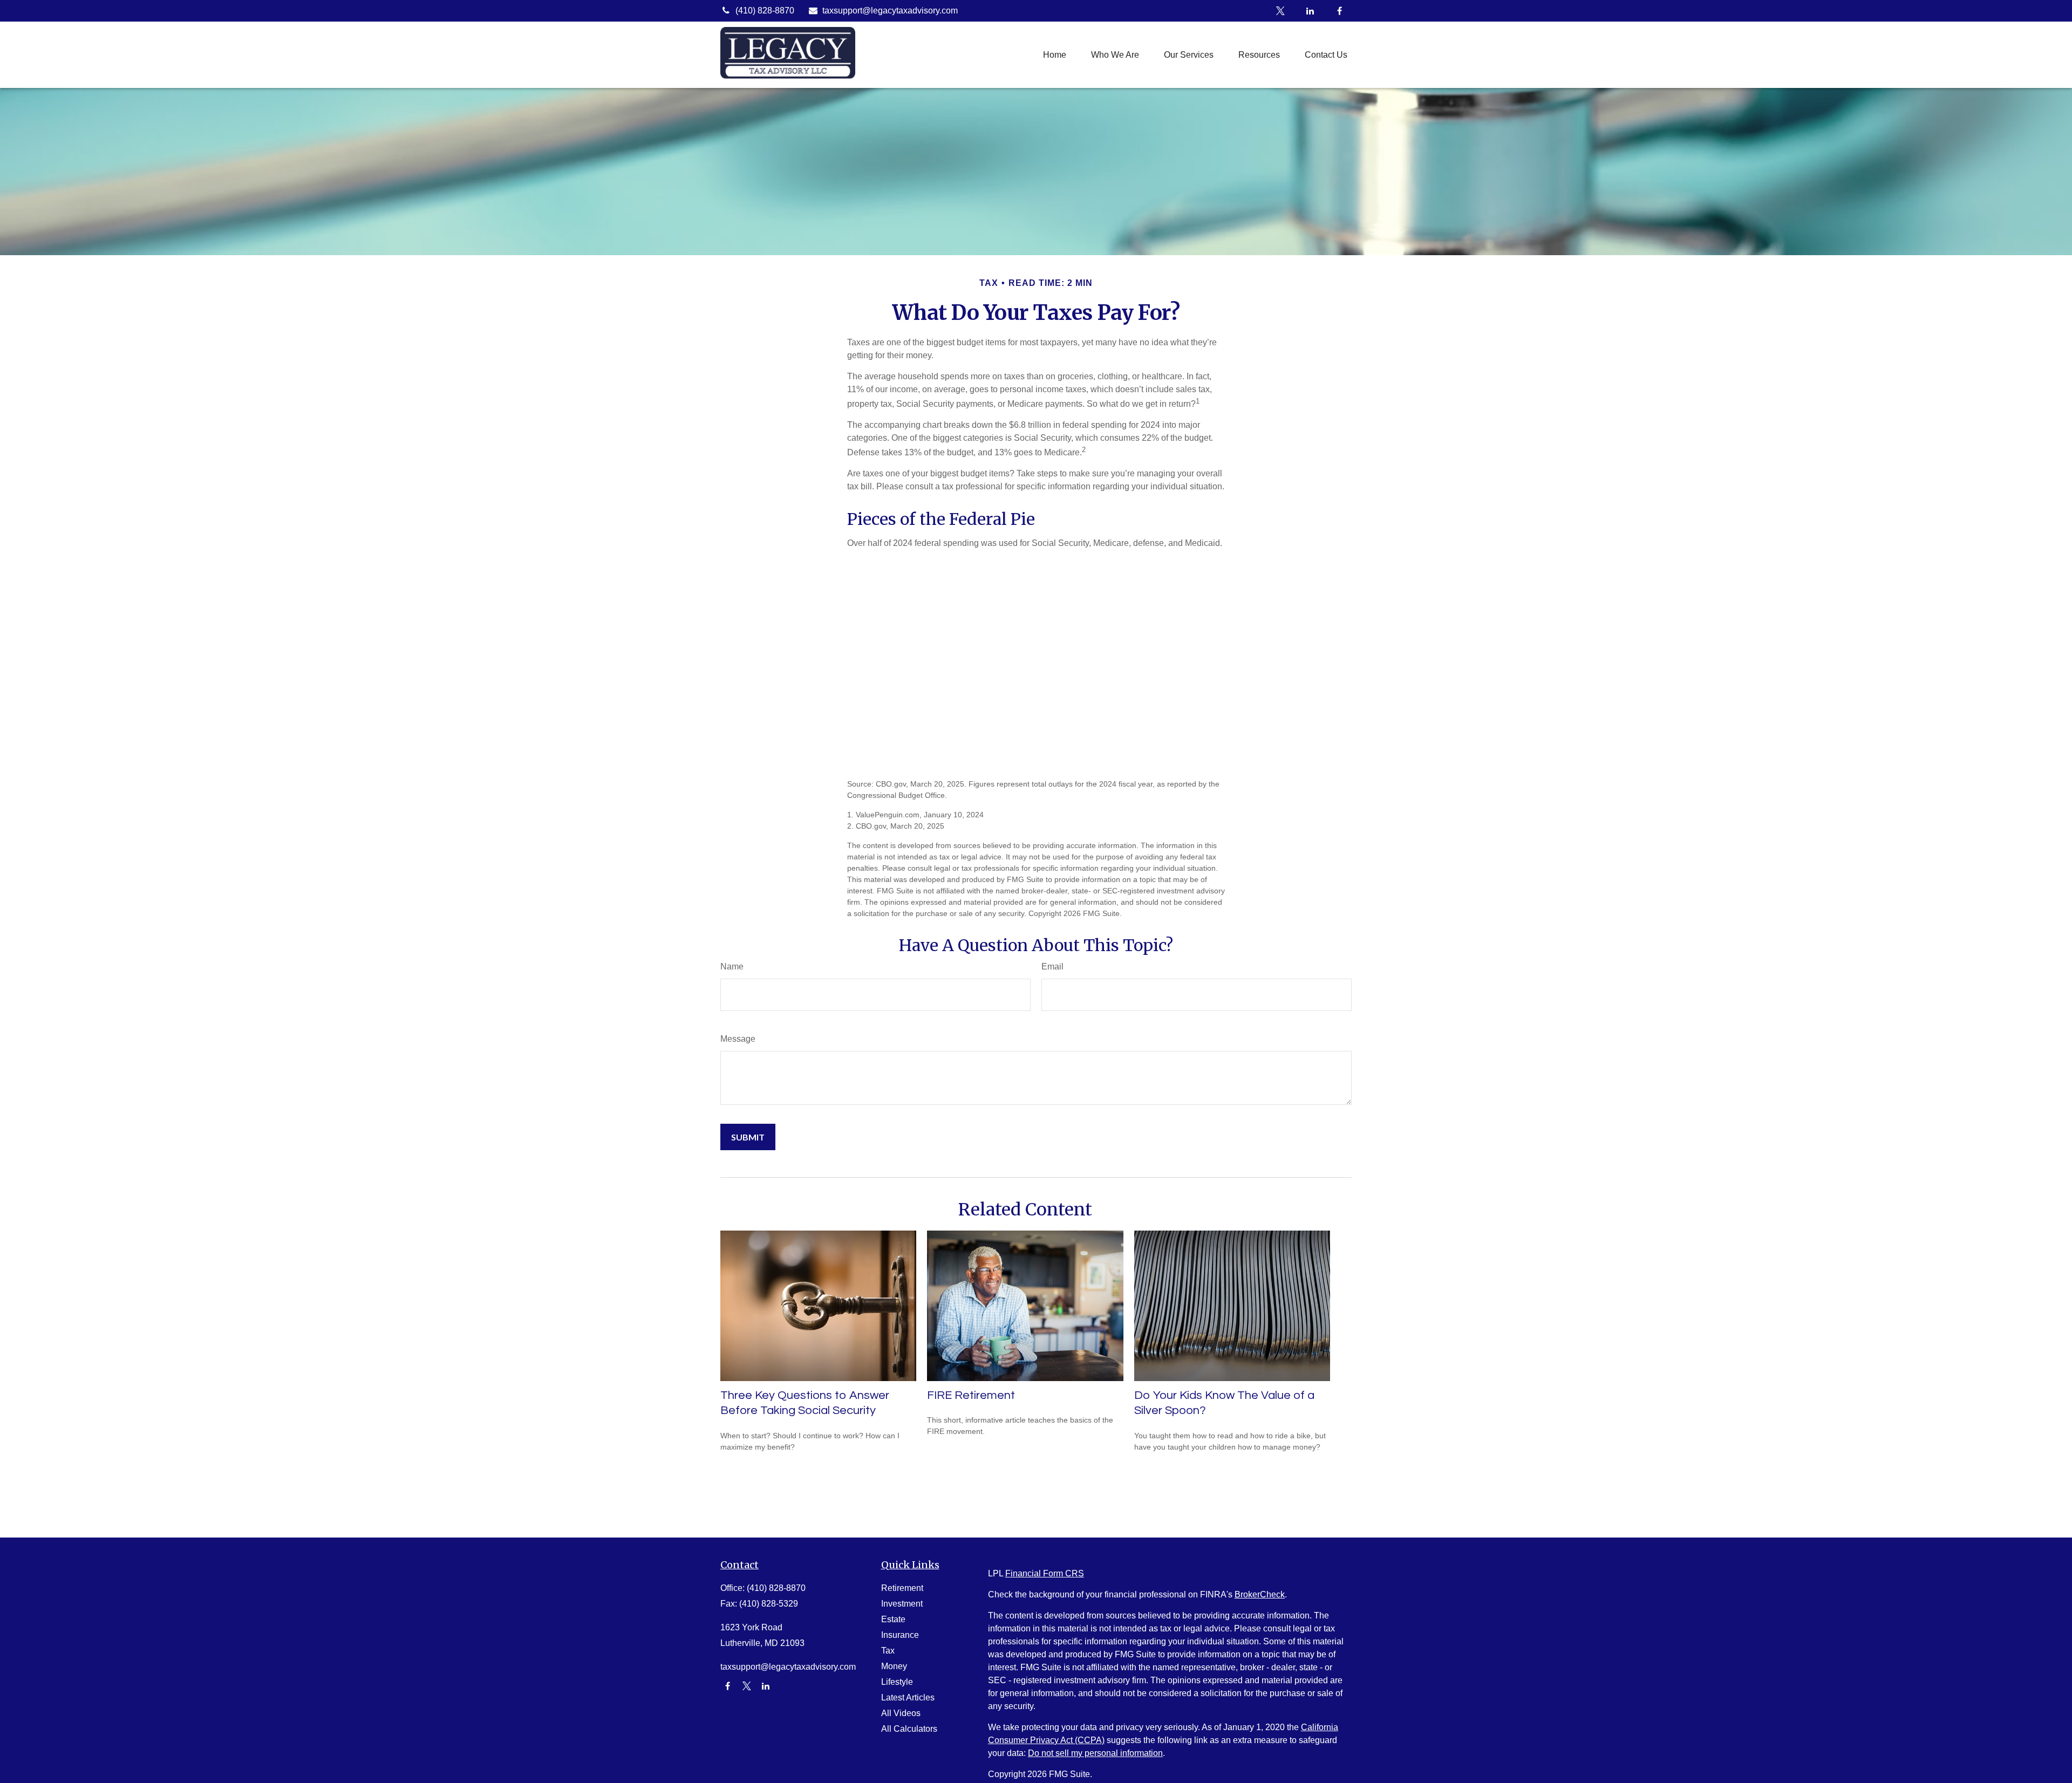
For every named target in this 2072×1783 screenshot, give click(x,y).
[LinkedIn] (1310, 11)
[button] (1055, 55)
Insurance (900, 1635)
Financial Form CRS (1045, 1573)
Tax (888, 1651)
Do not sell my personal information (1095, 1753)
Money (894, 1666)
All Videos (901, 1713)
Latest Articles (908, 1697)
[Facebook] (1340, 11)
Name (732, 966)
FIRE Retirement (971, 1395)
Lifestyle (897, 1682)
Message (738, 1039)
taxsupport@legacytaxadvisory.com (890, 11)
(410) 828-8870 (765, 11)
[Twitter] (1280, 11)
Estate (893, 1619)
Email (1052, 966)
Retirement (902, 1588)
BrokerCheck (1260, 1594)
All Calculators (909, 1729)
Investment (902, 1604)
